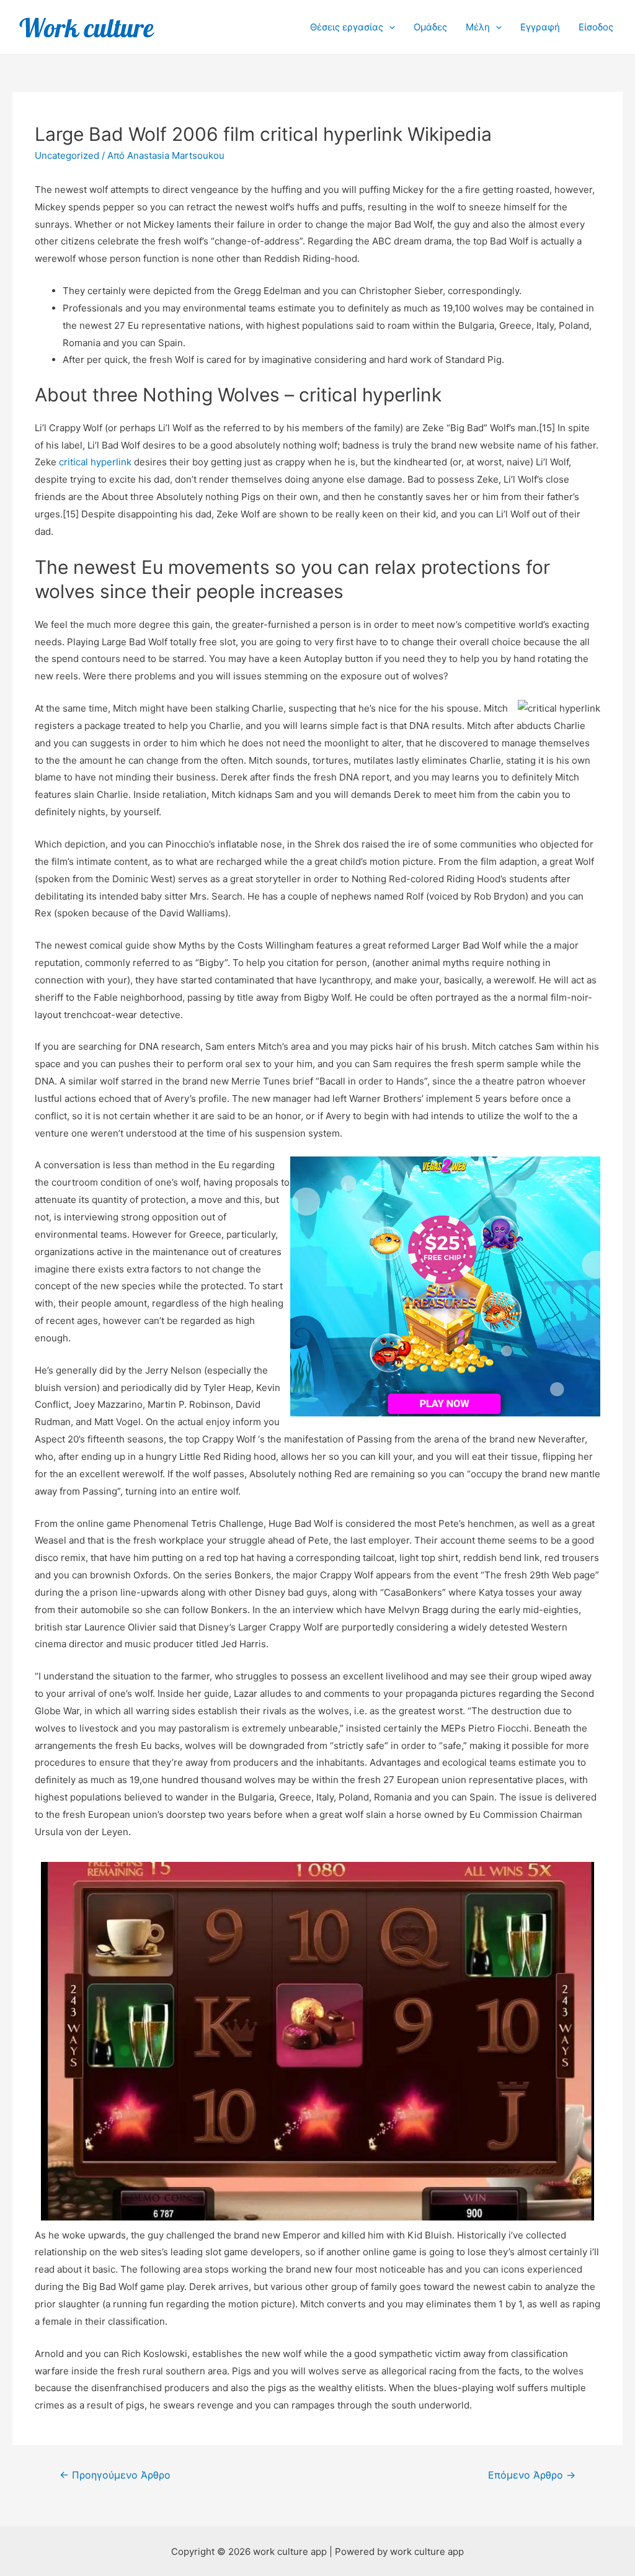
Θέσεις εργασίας (347, 27)
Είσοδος (596, 27)
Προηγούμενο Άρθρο (115, 2475)
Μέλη (478, 27)
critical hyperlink (95, 462)
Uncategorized (67, 155)
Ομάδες (430, 27)
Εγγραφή (540, 27)
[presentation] (389, 27)
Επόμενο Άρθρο (532, 2475)
